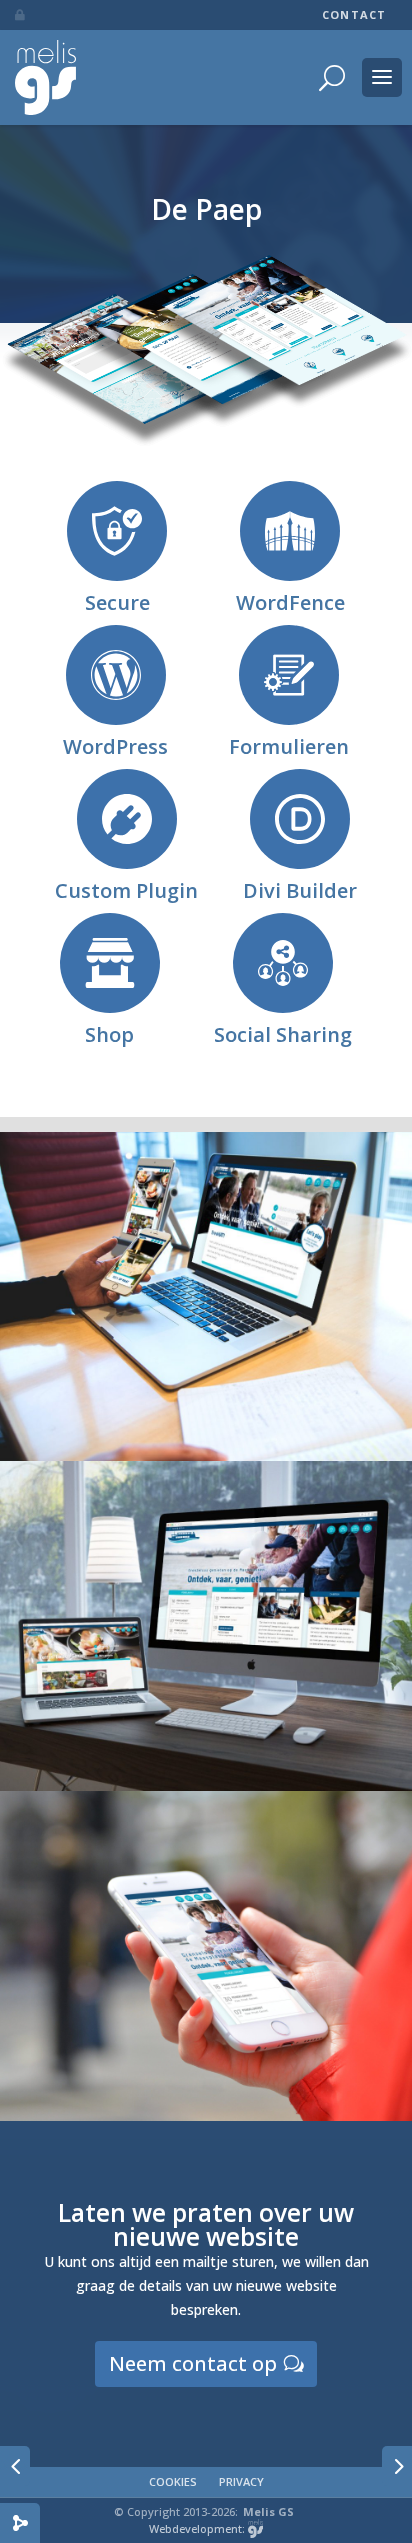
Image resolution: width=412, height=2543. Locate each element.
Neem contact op (193, 2363)
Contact (354, 15)
